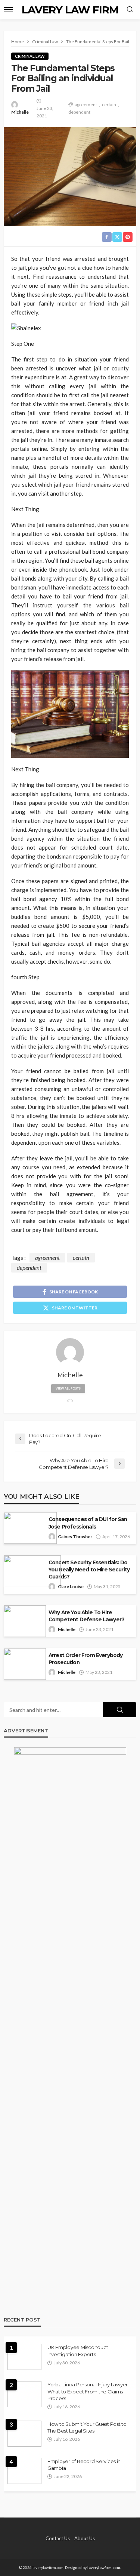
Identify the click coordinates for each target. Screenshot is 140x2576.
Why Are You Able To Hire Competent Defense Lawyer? (86, 1616)
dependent (79, 112)
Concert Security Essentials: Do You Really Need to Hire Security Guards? (89, 1570)
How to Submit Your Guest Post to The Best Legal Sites (87, 2427)
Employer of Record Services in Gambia (84, 2465)
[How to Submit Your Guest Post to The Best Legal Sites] (24, 2434)
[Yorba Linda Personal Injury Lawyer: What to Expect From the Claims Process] (24, 2394)
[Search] (130, 10)
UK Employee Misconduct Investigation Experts (78, 2351)
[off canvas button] (8, 10)
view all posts (68, 1388)
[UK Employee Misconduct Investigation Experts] (24, 2357)
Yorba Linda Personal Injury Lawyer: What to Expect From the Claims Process (88, 2391)
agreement (86, 105)
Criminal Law (30, 56)
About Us (85, 2538)
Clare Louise (71, 1586)
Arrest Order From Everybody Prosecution (85, 1659)
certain (109, 105)
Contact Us (58, 2538)
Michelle (20, 112)
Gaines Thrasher (75, 1537)
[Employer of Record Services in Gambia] (24, 2471)
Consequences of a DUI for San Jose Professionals (88, 1523)
